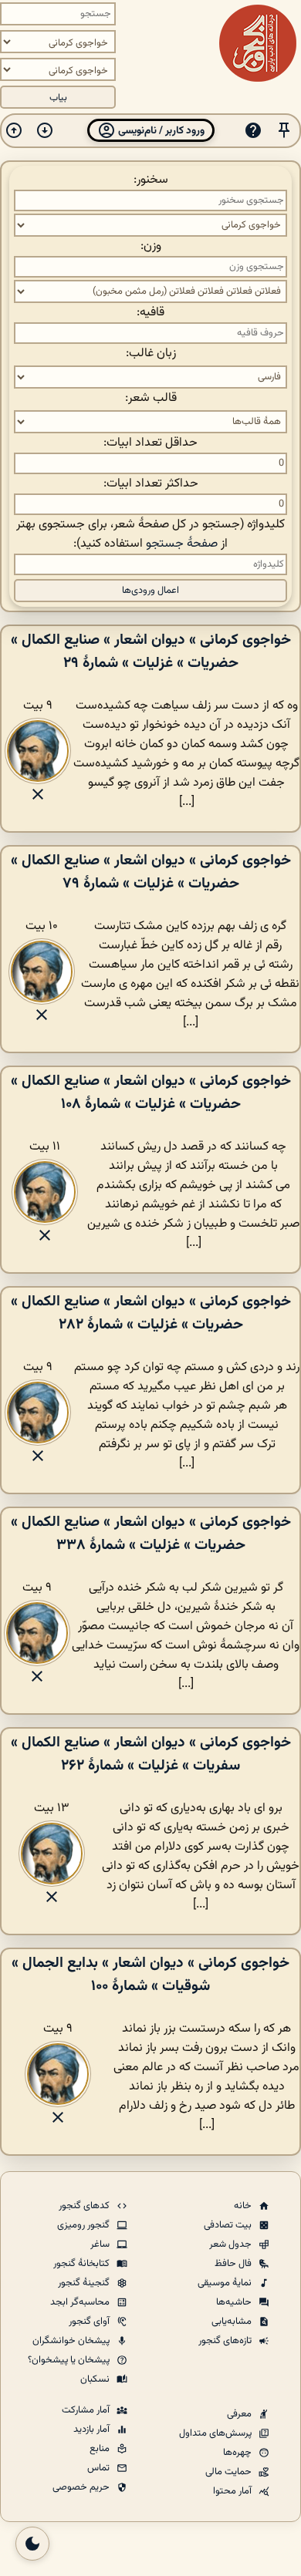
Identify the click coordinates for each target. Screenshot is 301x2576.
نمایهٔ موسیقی (226, 2283)
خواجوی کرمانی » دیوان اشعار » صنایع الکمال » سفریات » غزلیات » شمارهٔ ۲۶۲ (151, 1754)
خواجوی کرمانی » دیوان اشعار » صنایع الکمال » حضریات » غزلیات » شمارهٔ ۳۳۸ (151, 1534)
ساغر (101, 2244)
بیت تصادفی (229, 2225)
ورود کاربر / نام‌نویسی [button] (160, 131)
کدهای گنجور (85, 2206)
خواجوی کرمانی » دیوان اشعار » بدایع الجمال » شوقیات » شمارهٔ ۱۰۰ (150, 1975)
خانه (244, 2206)
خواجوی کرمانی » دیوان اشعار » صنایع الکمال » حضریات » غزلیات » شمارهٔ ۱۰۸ (151, 1093)
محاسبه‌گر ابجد (81, 2302)
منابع (101, 2449)
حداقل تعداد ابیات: (150, 443)
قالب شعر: (151, 398)
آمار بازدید (93, 2430)
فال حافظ (234, 2264)
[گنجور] (258, 43)
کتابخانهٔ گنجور (83, 2264)
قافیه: (150, 313)
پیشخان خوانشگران (72, 2341)
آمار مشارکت (87, 2410)
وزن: (151, 246)
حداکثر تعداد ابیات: (151, 484)
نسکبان (96, 2379)
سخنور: (151, 180)
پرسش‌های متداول (216, 2433)
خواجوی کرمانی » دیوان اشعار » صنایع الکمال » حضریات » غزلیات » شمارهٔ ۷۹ (151, 872)
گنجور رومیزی (85, 2225)
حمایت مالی (230, 2472)
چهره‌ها (238, 2453)
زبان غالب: (151, 354)
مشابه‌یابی (233, 2322)
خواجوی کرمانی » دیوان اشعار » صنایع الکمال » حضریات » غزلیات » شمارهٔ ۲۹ (151, 652)
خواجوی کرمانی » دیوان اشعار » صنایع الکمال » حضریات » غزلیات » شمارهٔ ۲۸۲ (151, 1313)
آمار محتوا (233, 2491)
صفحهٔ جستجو (182, 544)
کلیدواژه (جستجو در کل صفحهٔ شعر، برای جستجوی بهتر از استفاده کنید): (150, 534)
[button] (284, 131)
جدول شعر (232, 2244)
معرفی (240, 2414)
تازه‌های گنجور (226, 2341)
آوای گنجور (90, 2322)
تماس (100, 2468)
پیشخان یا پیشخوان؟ (70, 2360)
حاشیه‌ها (235, 2302)
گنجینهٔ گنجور (85, 2283)
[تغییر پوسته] (32, 2544)
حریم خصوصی (82, 2487)
